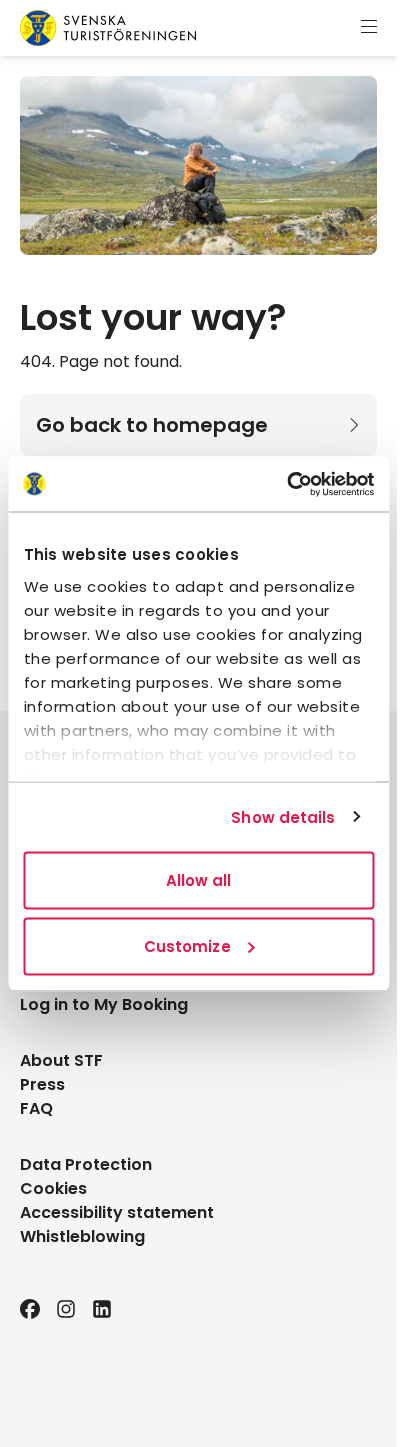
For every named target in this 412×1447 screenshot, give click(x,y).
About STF (61, 1060)
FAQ (36, 1108)
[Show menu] (369, 28)
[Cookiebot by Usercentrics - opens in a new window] (286, 484)
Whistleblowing (82, 1236)
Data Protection (86, 1164)
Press (42, 1084)
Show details (283, 816)
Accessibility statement (117, 1212)
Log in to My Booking (104, 1004)
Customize (187, 945)
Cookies (53, 1188)
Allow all (199, 880)
